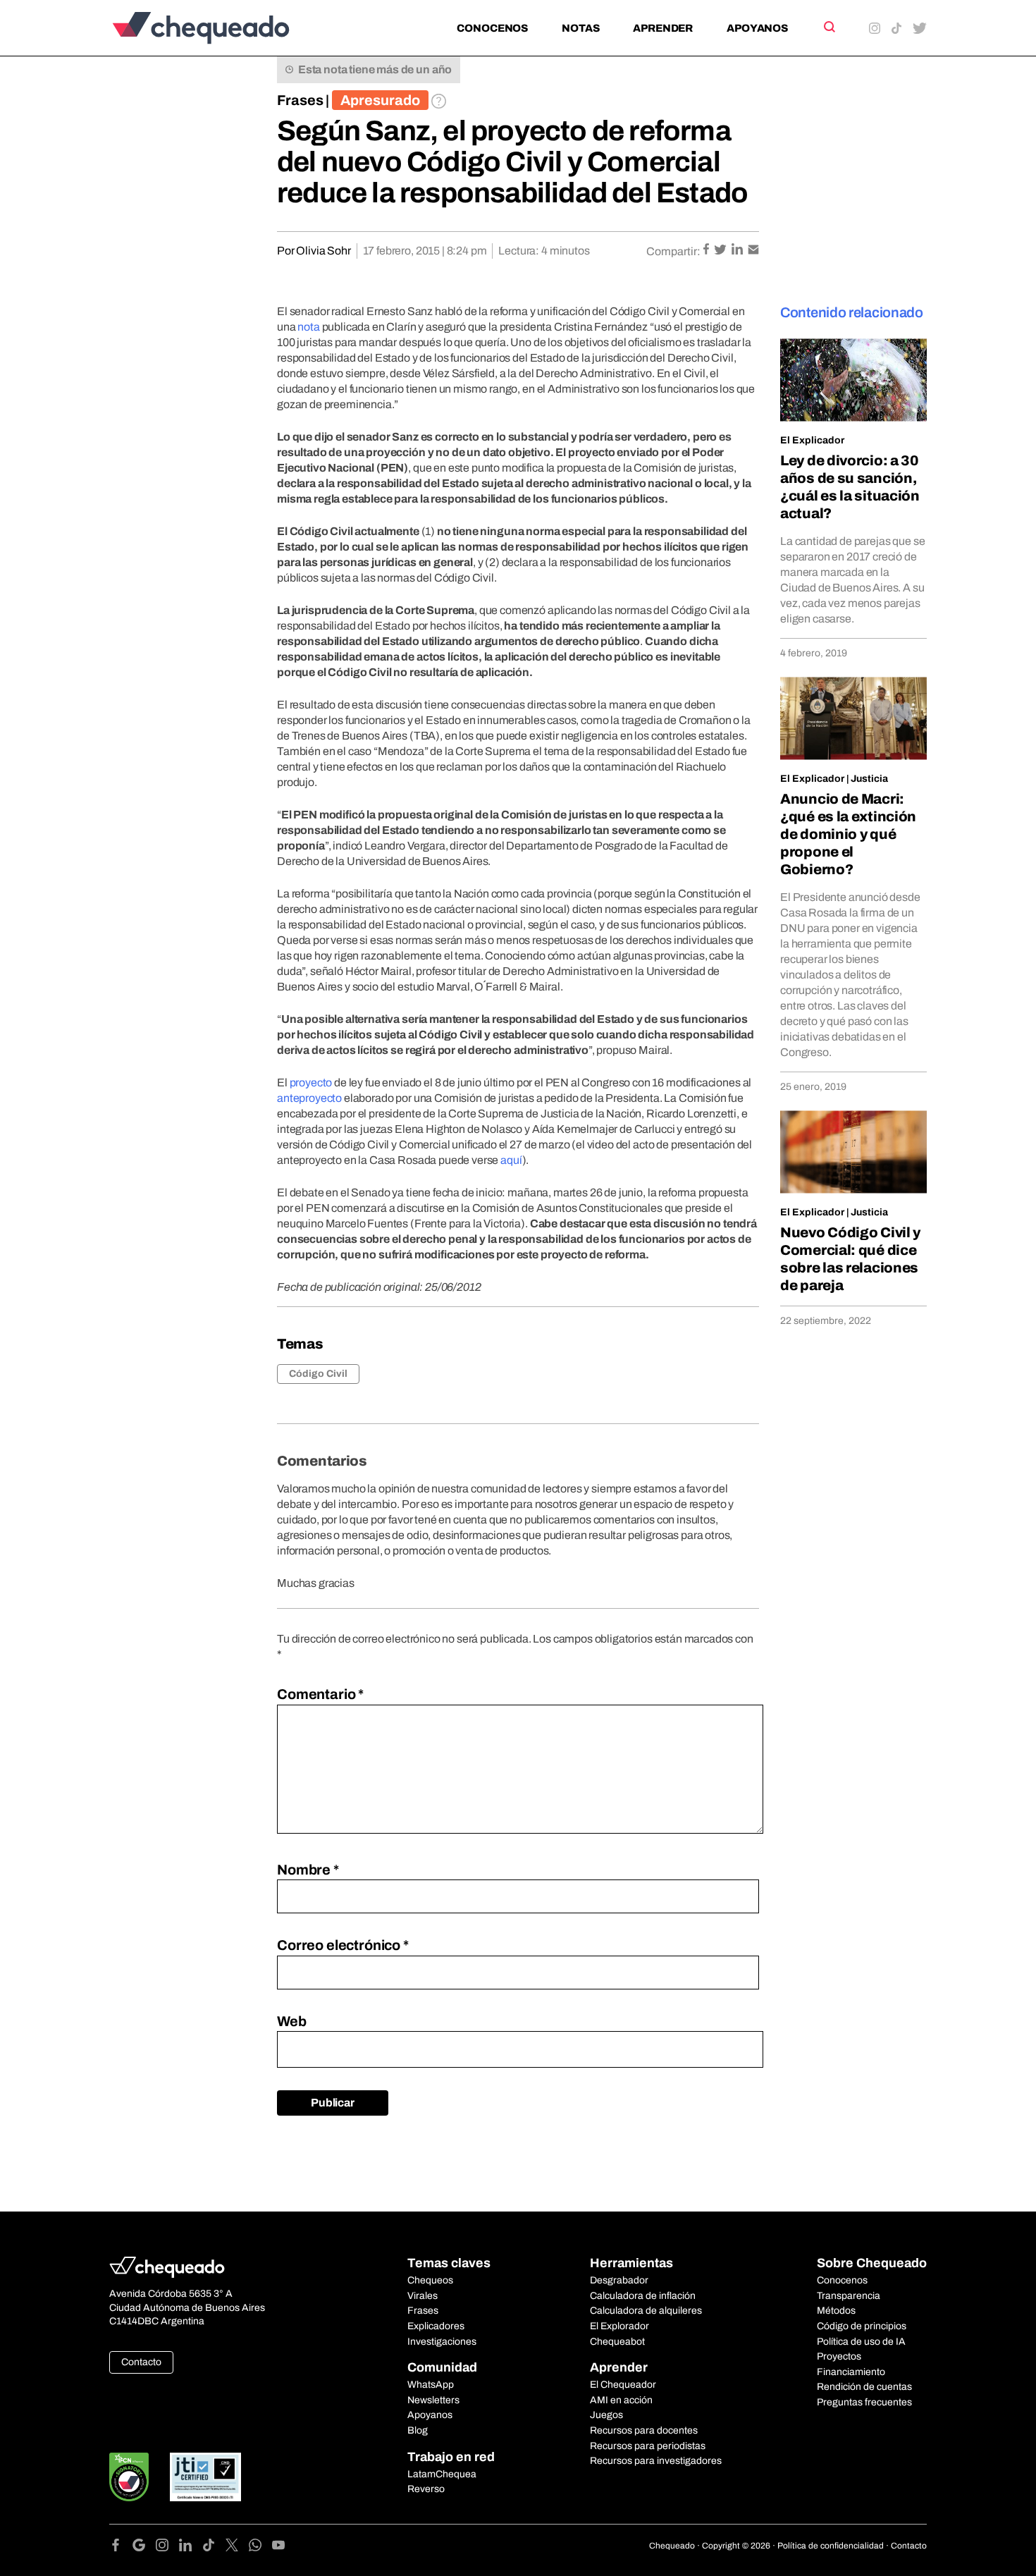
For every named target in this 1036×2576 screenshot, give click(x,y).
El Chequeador (623, 2385)
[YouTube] (278, 2547)
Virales (423, 2296)
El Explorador (619, 2326)
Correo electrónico (343, 1945)
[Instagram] (167, 2547)
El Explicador (812, 440)
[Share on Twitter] (721, 251)
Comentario (320, 1694)
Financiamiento (851, 2372)
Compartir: (673, 251)
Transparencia (849, 2296)
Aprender (663, 28)
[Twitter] (237, 2547)
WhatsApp (431, 2385)
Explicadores (436, 2326)
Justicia (869, 779)
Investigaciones (442, 2342)
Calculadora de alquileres (646, 2311)
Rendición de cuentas (864, 2387)
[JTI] (206, 2477)
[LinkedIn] (191, 2547)
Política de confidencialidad (831, 2546)
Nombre (308, 1870)
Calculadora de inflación (643, 2296)
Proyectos (839, 2356)
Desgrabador (619, 2280)
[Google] (144, 2547)
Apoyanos (757, 28)
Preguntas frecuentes (864, 2402)
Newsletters (433, 2400)
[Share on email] (753, 251)
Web (292, 2021)
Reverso (426, 2489)
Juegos (606, 2415)
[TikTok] (214, 2547)
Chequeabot (617, 2342)
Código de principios (862, 2326)
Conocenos (492, 28)
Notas (580, 28)
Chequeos (430, 2280)
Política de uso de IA (861, 2342)
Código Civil (318, 1374)
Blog (418, 2430)
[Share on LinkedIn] (738, 251)
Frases (300, 100)
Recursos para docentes (644, 2430)
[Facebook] (121, 2547)
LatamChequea (442, 2474)
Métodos (836, 2311)
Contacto (141, 2362)
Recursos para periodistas (648, 2446)
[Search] (828, 27)
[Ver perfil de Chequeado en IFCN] (129, 2477)
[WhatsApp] (260, 2547)
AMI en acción (621, 2400)
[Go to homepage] (224, 28)
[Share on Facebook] (707, 251)
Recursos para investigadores (656, 2461)
